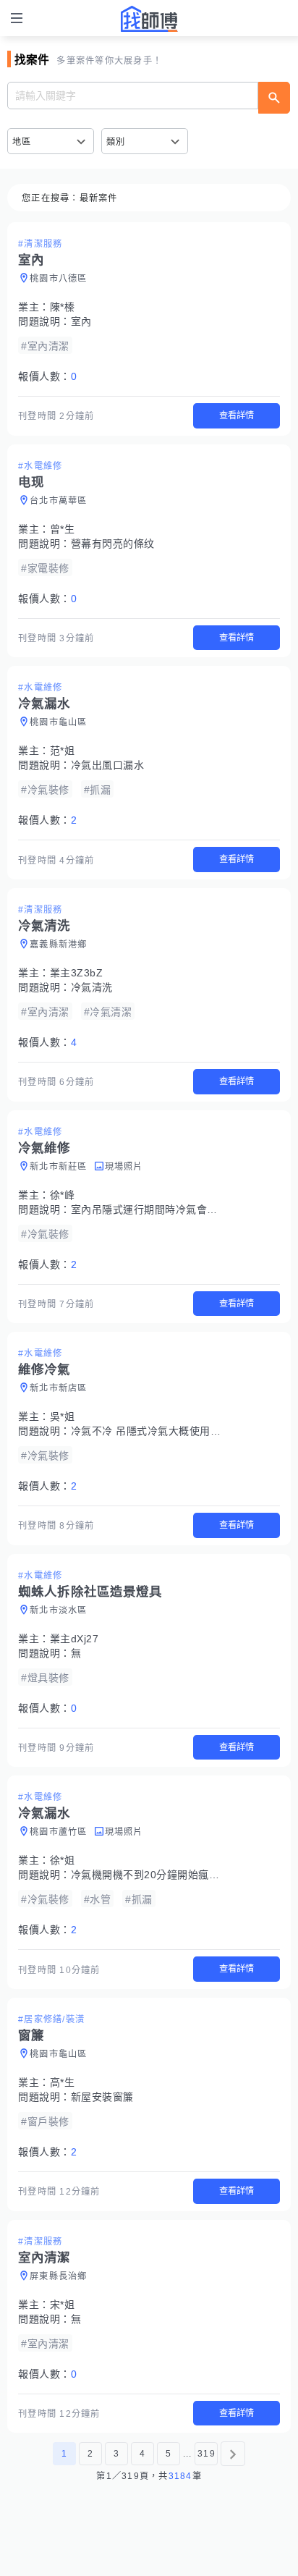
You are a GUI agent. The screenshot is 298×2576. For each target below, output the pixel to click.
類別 (116, 142)
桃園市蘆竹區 (59, 1832)
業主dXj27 (74, 1639)
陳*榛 (63, 307)
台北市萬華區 (59, 501)
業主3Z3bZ (77, 973)
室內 (81, 321)
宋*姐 (63, 2305)
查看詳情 (237, 415)
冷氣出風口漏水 (108, 765)
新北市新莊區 (59, 1167)
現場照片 (124, 1167)
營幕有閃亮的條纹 (113, 544)
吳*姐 (63, 1416)
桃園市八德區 (59, 279)
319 (207, 2454)
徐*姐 (63, 1860)
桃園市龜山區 (59, 722)
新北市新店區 (59, 1388)
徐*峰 (63, 1195)
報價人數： (47, 376)
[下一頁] (233, 2454)
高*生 (63, 2082)
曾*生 (63, 529)
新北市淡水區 (59, 1610)
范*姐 (63, 751)
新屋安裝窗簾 (102, 2097)
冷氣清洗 (92, 987)
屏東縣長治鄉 (59, 2276)
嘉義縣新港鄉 (59, 945)
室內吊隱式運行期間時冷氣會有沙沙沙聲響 (171, 1209)
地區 (22, 142)
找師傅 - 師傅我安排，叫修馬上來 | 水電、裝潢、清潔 (149, 19)
